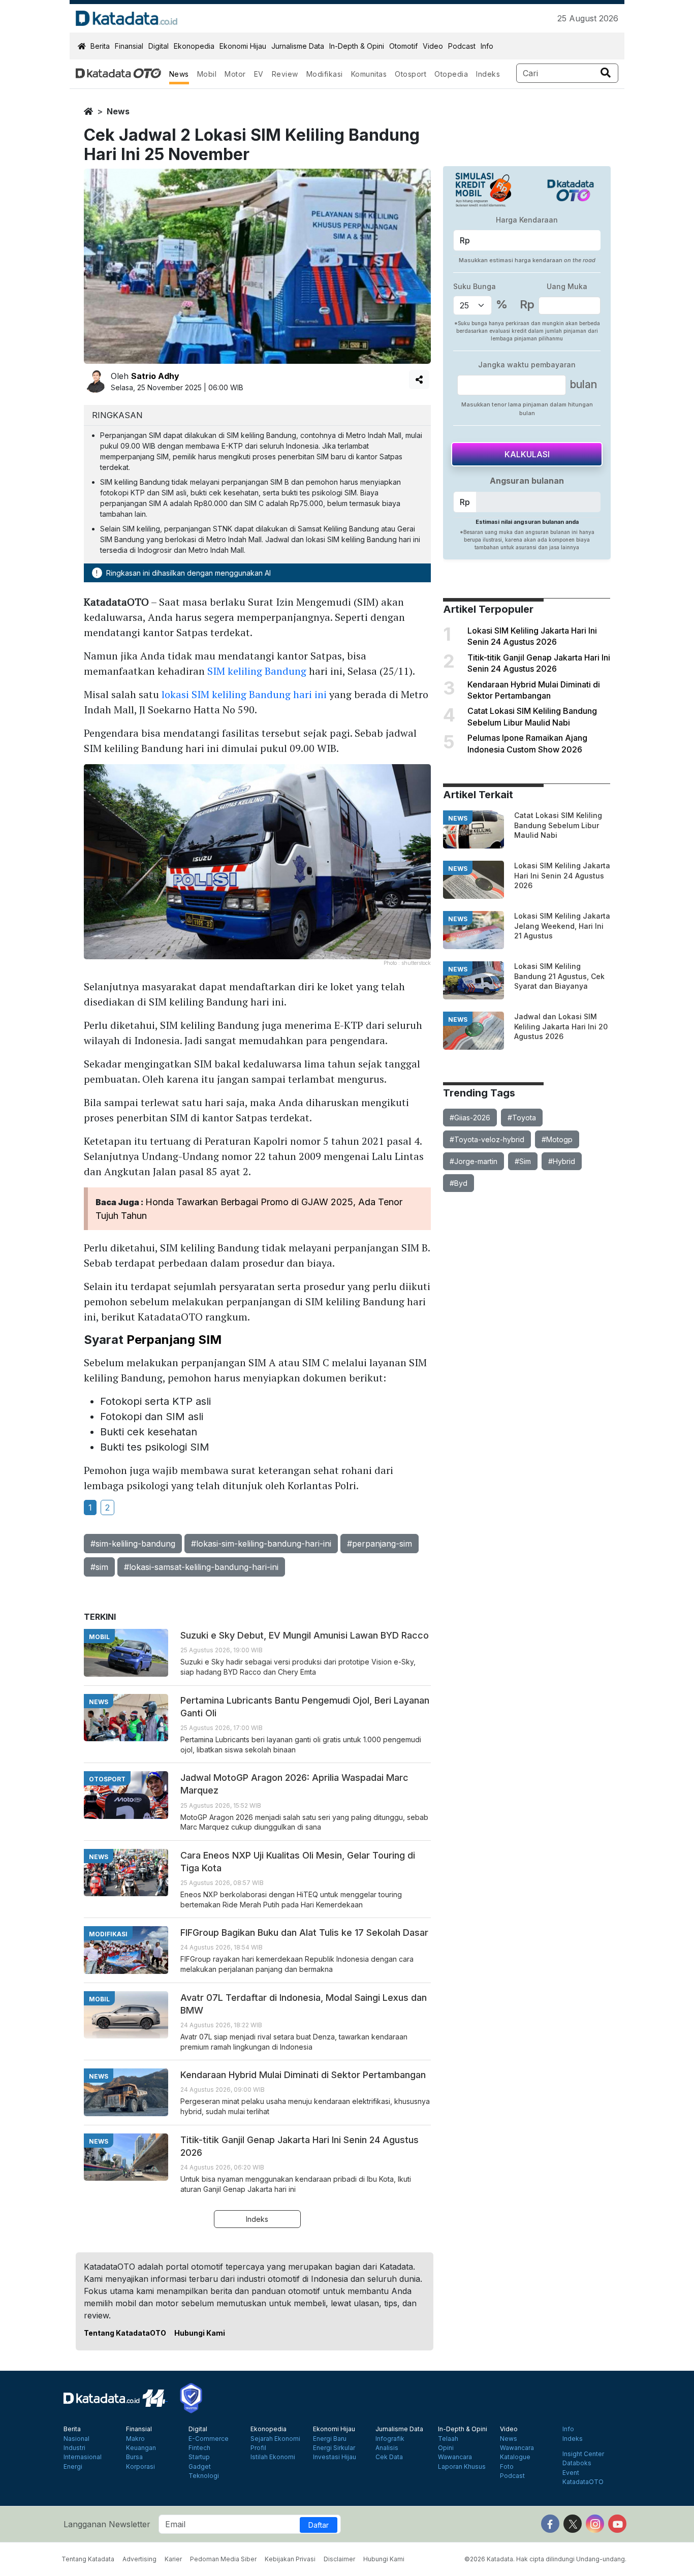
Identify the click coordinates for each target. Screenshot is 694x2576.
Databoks (577, 2463)
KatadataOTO (583, 2482)
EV (259, 74)
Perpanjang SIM (174, 1340)
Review (285, 74)
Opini (446, 2448)
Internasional (83, 2457)
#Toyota (522, 1118)
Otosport (411, 74)
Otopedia (451, 74)
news (118, 111)
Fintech (199, 2448)
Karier (173, 2559)
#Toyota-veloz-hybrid (487, 1139)
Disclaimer (339, 2559)
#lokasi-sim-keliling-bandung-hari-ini (261, 1544)
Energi (73, 2467)
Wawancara (455, 2457)
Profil (258, 2448)
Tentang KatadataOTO (125, 2333)
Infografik (390, 2439)
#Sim (523, 1161)
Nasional (76, 2439)
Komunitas (369, 74)
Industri (74, 2448)
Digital (159, 46)
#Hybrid (562, 1161)
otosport (107, 1779)
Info (487, 46)
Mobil (207, 74)
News (179, 74)
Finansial (129, 46)
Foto (507, 2467)
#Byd (459, 1183)
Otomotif (403, 46)
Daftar (319, 2525)
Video (433, 46)
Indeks (488, 74)
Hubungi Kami (200, 2333)
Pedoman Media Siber (223, 2559)
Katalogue (515, 2457)
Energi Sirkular (334, 2448)
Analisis (387, 2448)
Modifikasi (325, 74)
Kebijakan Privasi (290, 2559)
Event (571, 2473)
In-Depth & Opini (357, 46)
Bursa (134, 2457)
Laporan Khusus (462, 2467)
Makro (135, 2439)
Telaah (448, 2439)
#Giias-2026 (470, 1118)
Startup (199, 2457)
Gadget (200, 2467)
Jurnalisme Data (298, 46)
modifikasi (108, 1934)
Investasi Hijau (335, 2457)
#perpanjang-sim (380, 1544)
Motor (235, 74)
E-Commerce (209, 2439)
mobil (99, 1637)
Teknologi (204, 2476)
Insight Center (583, 2454)
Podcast (462, 46)
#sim (99, 1567)
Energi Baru (330, 2439)
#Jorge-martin (474, 1161)
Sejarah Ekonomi (275, 2439)
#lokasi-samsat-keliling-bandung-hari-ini (201, 1567)
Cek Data (389, 2457)
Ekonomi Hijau (243, 46)
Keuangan (141, 2448)
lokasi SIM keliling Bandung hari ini (244, 694)
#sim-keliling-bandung (133, 1544)
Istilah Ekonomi (273, 2457)
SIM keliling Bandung (257, 671)
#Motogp (557, 1139)
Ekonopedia (194, 46)
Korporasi (140, 2467)
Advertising (139, 2559)
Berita (100, 46)
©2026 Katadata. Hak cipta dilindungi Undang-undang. (545, 2559)
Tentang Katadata (88, 2559)
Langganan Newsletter (107, 2524)
